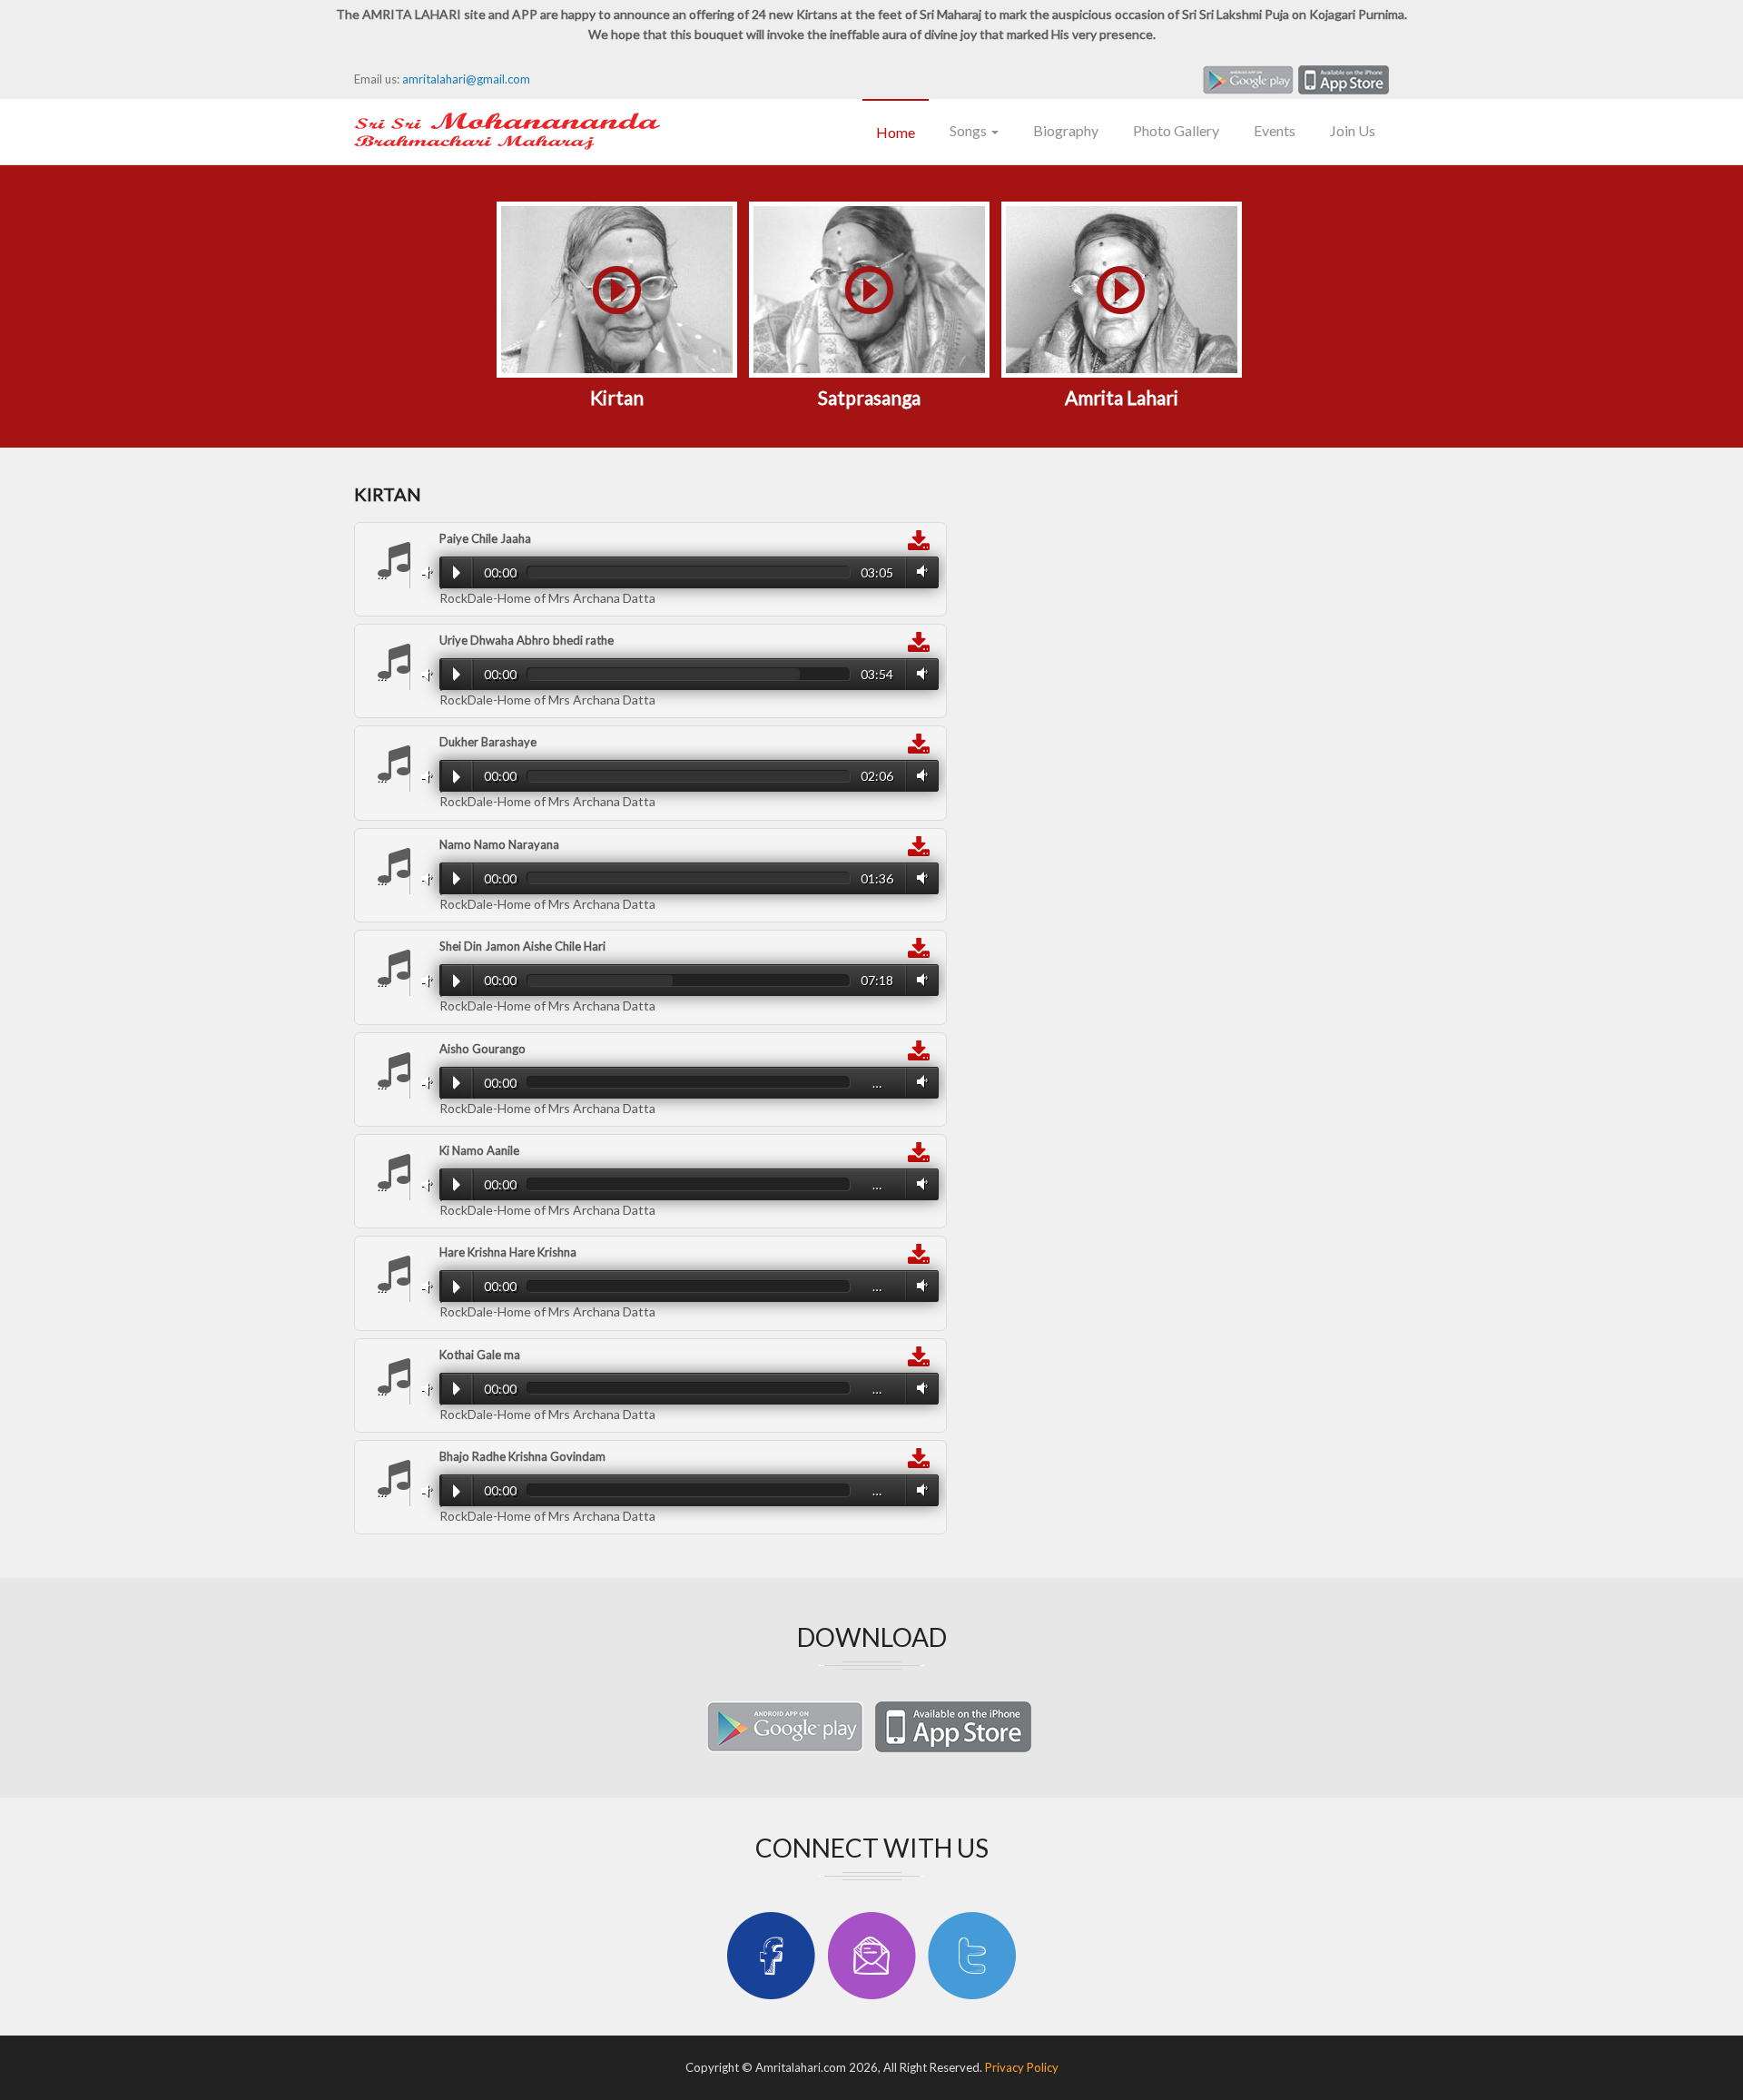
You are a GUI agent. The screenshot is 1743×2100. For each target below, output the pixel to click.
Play (456, 572)
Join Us (1353, 130)
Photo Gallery (1176, 130)
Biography (1066, 130)
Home (896, 132)
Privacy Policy (1022, 2067)
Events (1275, 130)
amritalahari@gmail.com (466, 79)
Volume (423, 572)
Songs (970, 130)
